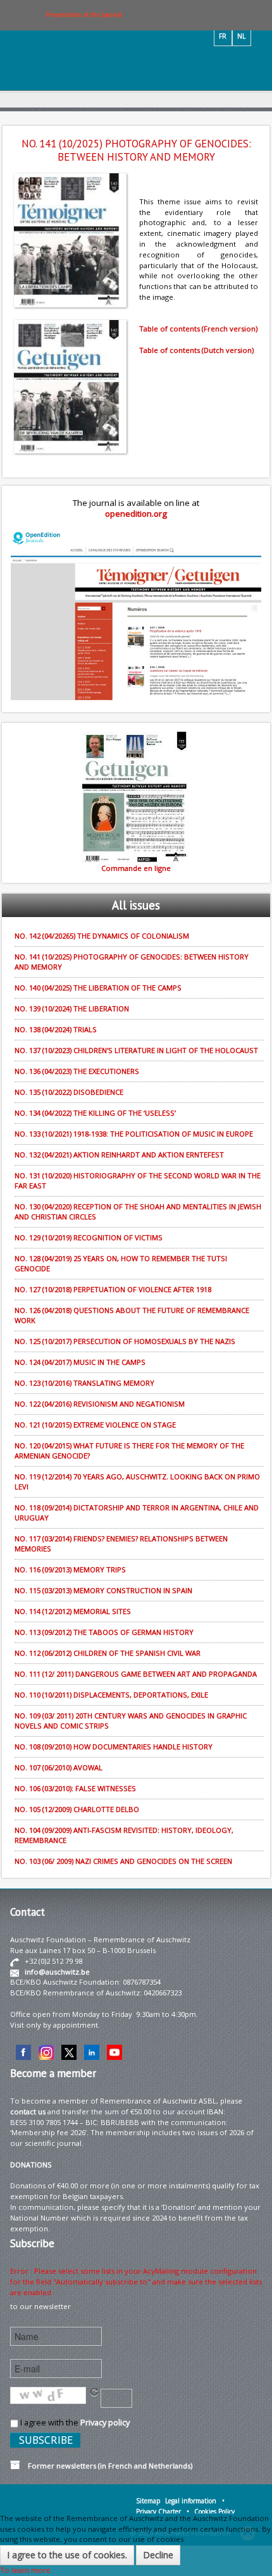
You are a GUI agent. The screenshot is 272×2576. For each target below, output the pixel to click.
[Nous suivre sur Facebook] (23, 2051)
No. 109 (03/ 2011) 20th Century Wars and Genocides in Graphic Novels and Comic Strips (131, 1721)
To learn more (25, 2570)
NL (241, 36)
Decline (158, 2555)
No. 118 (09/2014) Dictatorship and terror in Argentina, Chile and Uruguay (137, 1513)
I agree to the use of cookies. (67, 2555)
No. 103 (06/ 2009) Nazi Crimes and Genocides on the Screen (123, 1861)
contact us (28, 2111)
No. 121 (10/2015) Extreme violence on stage (95, 1425)
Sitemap (148, 2501)
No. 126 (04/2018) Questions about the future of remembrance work (132, 1315)
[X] (69, 2051)
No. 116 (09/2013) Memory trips (70, 1569)
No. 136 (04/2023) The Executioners (77, 1071)
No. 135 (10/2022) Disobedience (69, 1092)
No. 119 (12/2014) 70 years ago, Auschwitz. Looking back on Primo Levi (137, 1482)
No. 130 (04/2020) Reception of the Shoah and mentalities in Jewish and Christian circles (138, 1211)
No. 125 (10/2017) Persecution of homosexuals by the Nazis (125, 1341)
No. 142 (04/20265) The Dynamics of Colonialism (102, 936)
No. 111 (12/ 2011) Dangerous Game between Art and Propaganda (136, 1674)
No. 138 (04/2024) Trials (56, 1029)
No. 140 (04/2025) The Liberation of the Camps (98, 988)
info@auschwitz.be (57, 1972)
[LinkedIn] (92, 2051)
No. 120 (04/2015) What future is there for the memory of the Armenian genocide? (129, 1451)
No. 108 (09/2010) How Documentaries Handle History (114, 1747)
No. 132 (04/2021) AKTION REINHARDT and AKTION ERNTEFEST (119, 1155)
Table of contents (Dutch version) (196, 350)
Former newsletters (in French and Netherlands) (106, 2466)
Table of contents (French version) (198, 329)
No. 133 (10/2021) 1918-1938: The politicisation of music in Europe (134, 1134)
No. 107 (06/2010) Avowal (59, 1767)
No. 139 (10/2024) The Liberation (72, 1008)
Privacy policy (105, 2422)
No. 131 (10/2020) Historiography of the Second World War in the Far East (138, 1180)
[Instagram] (46, 2051)
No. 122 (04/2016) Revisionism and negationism (100, 1404)
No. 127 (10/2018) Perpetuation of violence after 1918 (113, 1289)
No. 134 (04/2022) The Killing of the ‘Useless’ (95, 1113)
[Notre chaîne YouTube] (114, 2051)
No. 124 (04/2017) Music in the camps (80, 1362)
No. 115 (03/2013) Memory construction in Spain (103, 1590)
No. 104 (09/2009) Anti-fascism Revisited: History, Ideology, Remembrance (124, 1835)
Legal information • (195, 2501)
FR (223, 36)
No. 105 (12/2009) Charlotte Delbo (77, 1809)
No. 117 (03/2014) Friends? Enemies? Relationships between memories (121, 1544)
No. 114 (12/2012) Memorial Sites (73, 1611)
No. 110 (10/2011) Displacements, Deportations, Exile (111, 1695)
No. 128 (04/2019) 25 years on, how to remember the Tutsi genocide (121, 1263)
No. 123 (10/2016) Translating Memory (84, 1383)
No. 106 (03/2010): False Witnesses (75, 1788)
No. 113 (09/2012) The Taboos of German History (104, 1632)
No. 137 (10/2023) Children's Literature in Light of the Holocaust (136, 1050)
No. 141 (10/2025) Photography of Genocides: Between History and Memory (132, 962)
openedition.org (136, 514)
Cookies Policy (214, 2511)
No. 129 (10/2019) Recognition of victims (89, 1237)
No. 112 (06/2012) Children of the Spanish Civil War (108, 1653)
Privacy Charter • (163, 2511)
